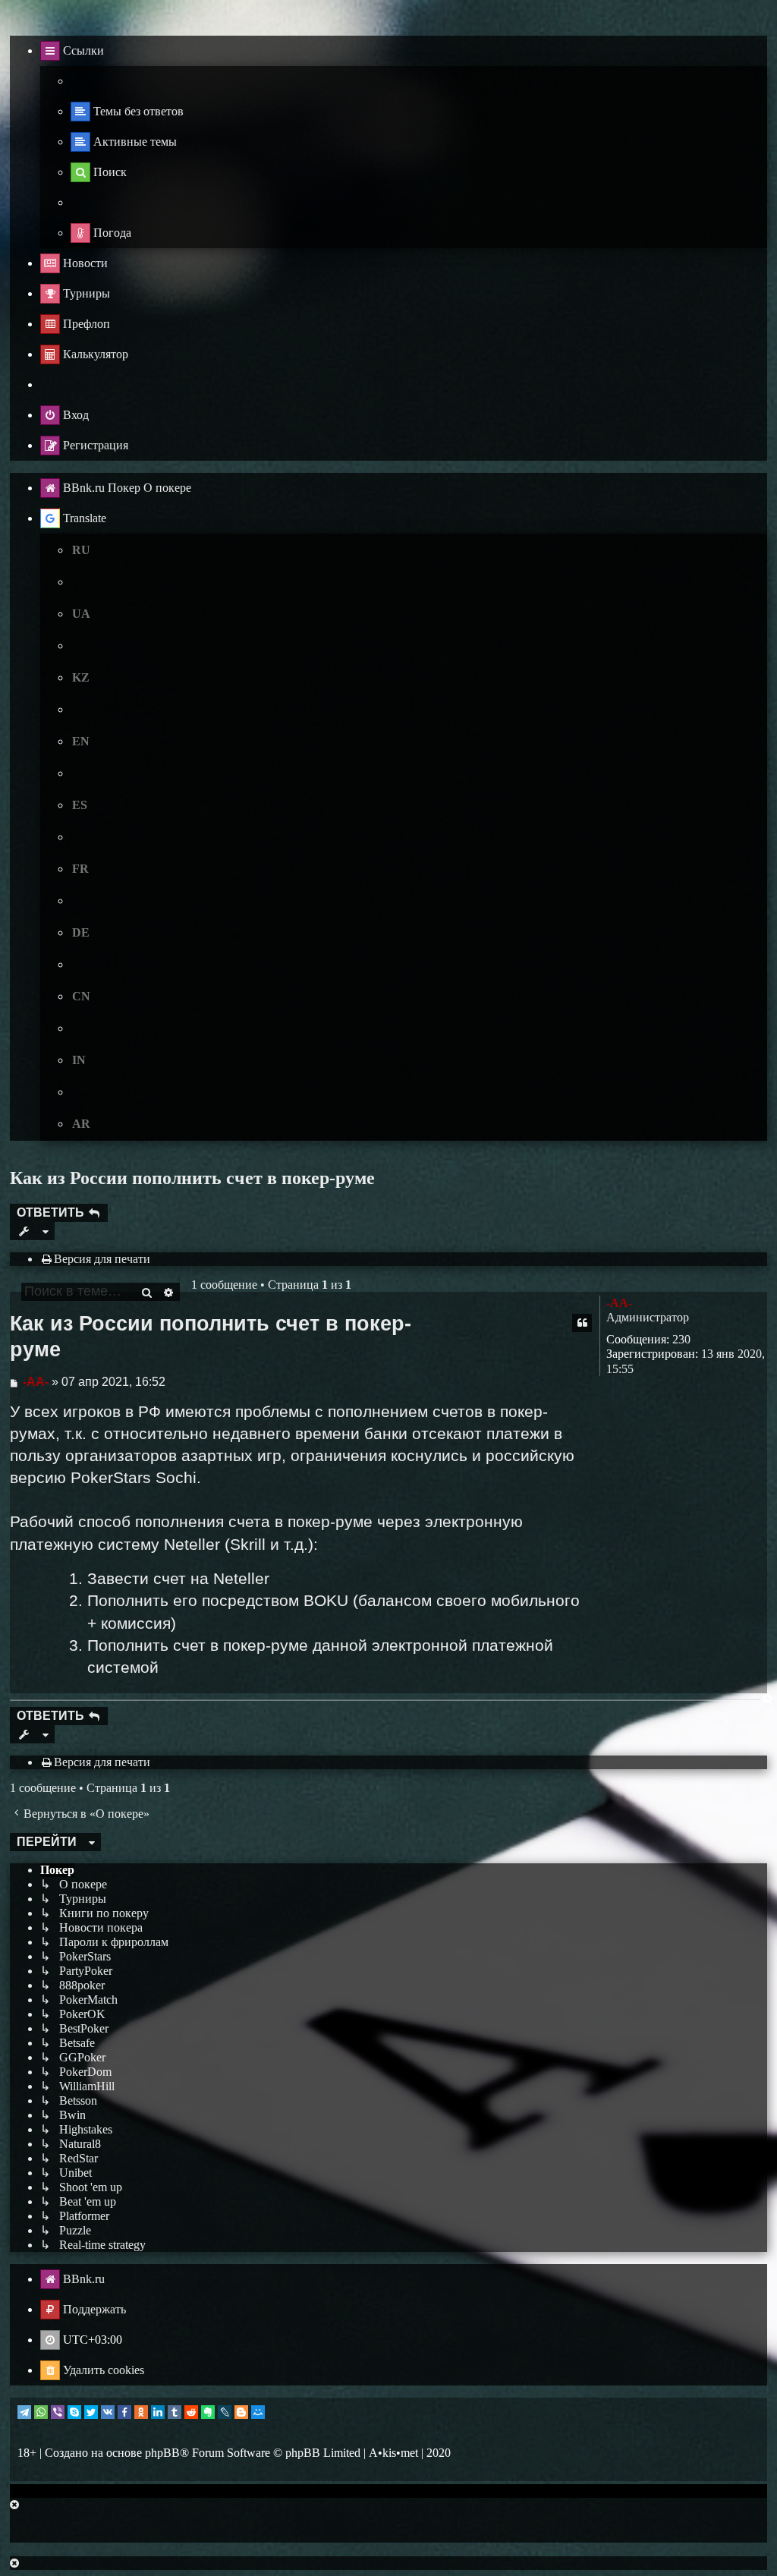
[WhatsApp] (41, 2412)
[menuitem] (127, 112)
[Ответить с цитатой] (582, 1323)
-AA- (619, 1303)
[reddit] (191, 2412)
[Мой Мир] (258, 2412)
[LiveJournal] (225, 2412)
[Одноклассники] (141, 2412)
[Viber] (58, 2412)
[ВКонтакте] (108, 2412)
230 (681, 1339)
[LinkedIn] (158, 2412)
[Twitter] (91, 2412)
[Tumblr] (175, 2412)
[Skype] (74, 2412)
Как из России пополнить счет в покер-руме (192, 1178)
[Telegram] (24, 2412)
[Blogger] (241, 2412)
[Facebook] (124, 2412)
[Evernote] (208, 2412)
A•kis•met (393, 2453)
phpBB (162, 2453)
